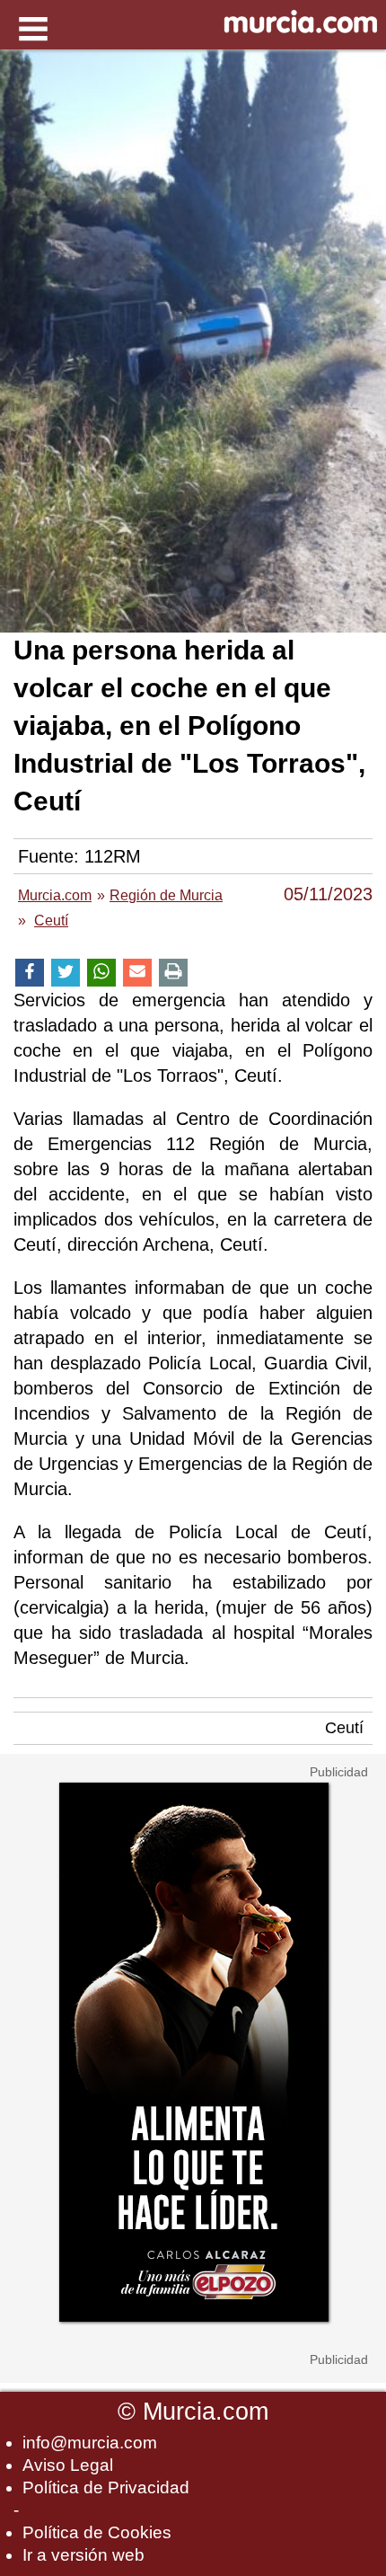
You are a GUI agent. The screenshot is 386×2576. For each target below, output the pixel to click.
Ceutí (344, 1728)
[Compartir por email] (137, 973)
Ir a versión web (83, 2555)
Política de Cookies (97, 2532)
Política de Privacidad (106, 2487)
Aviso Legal (68, 2465)
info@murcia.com (90, 2443)
